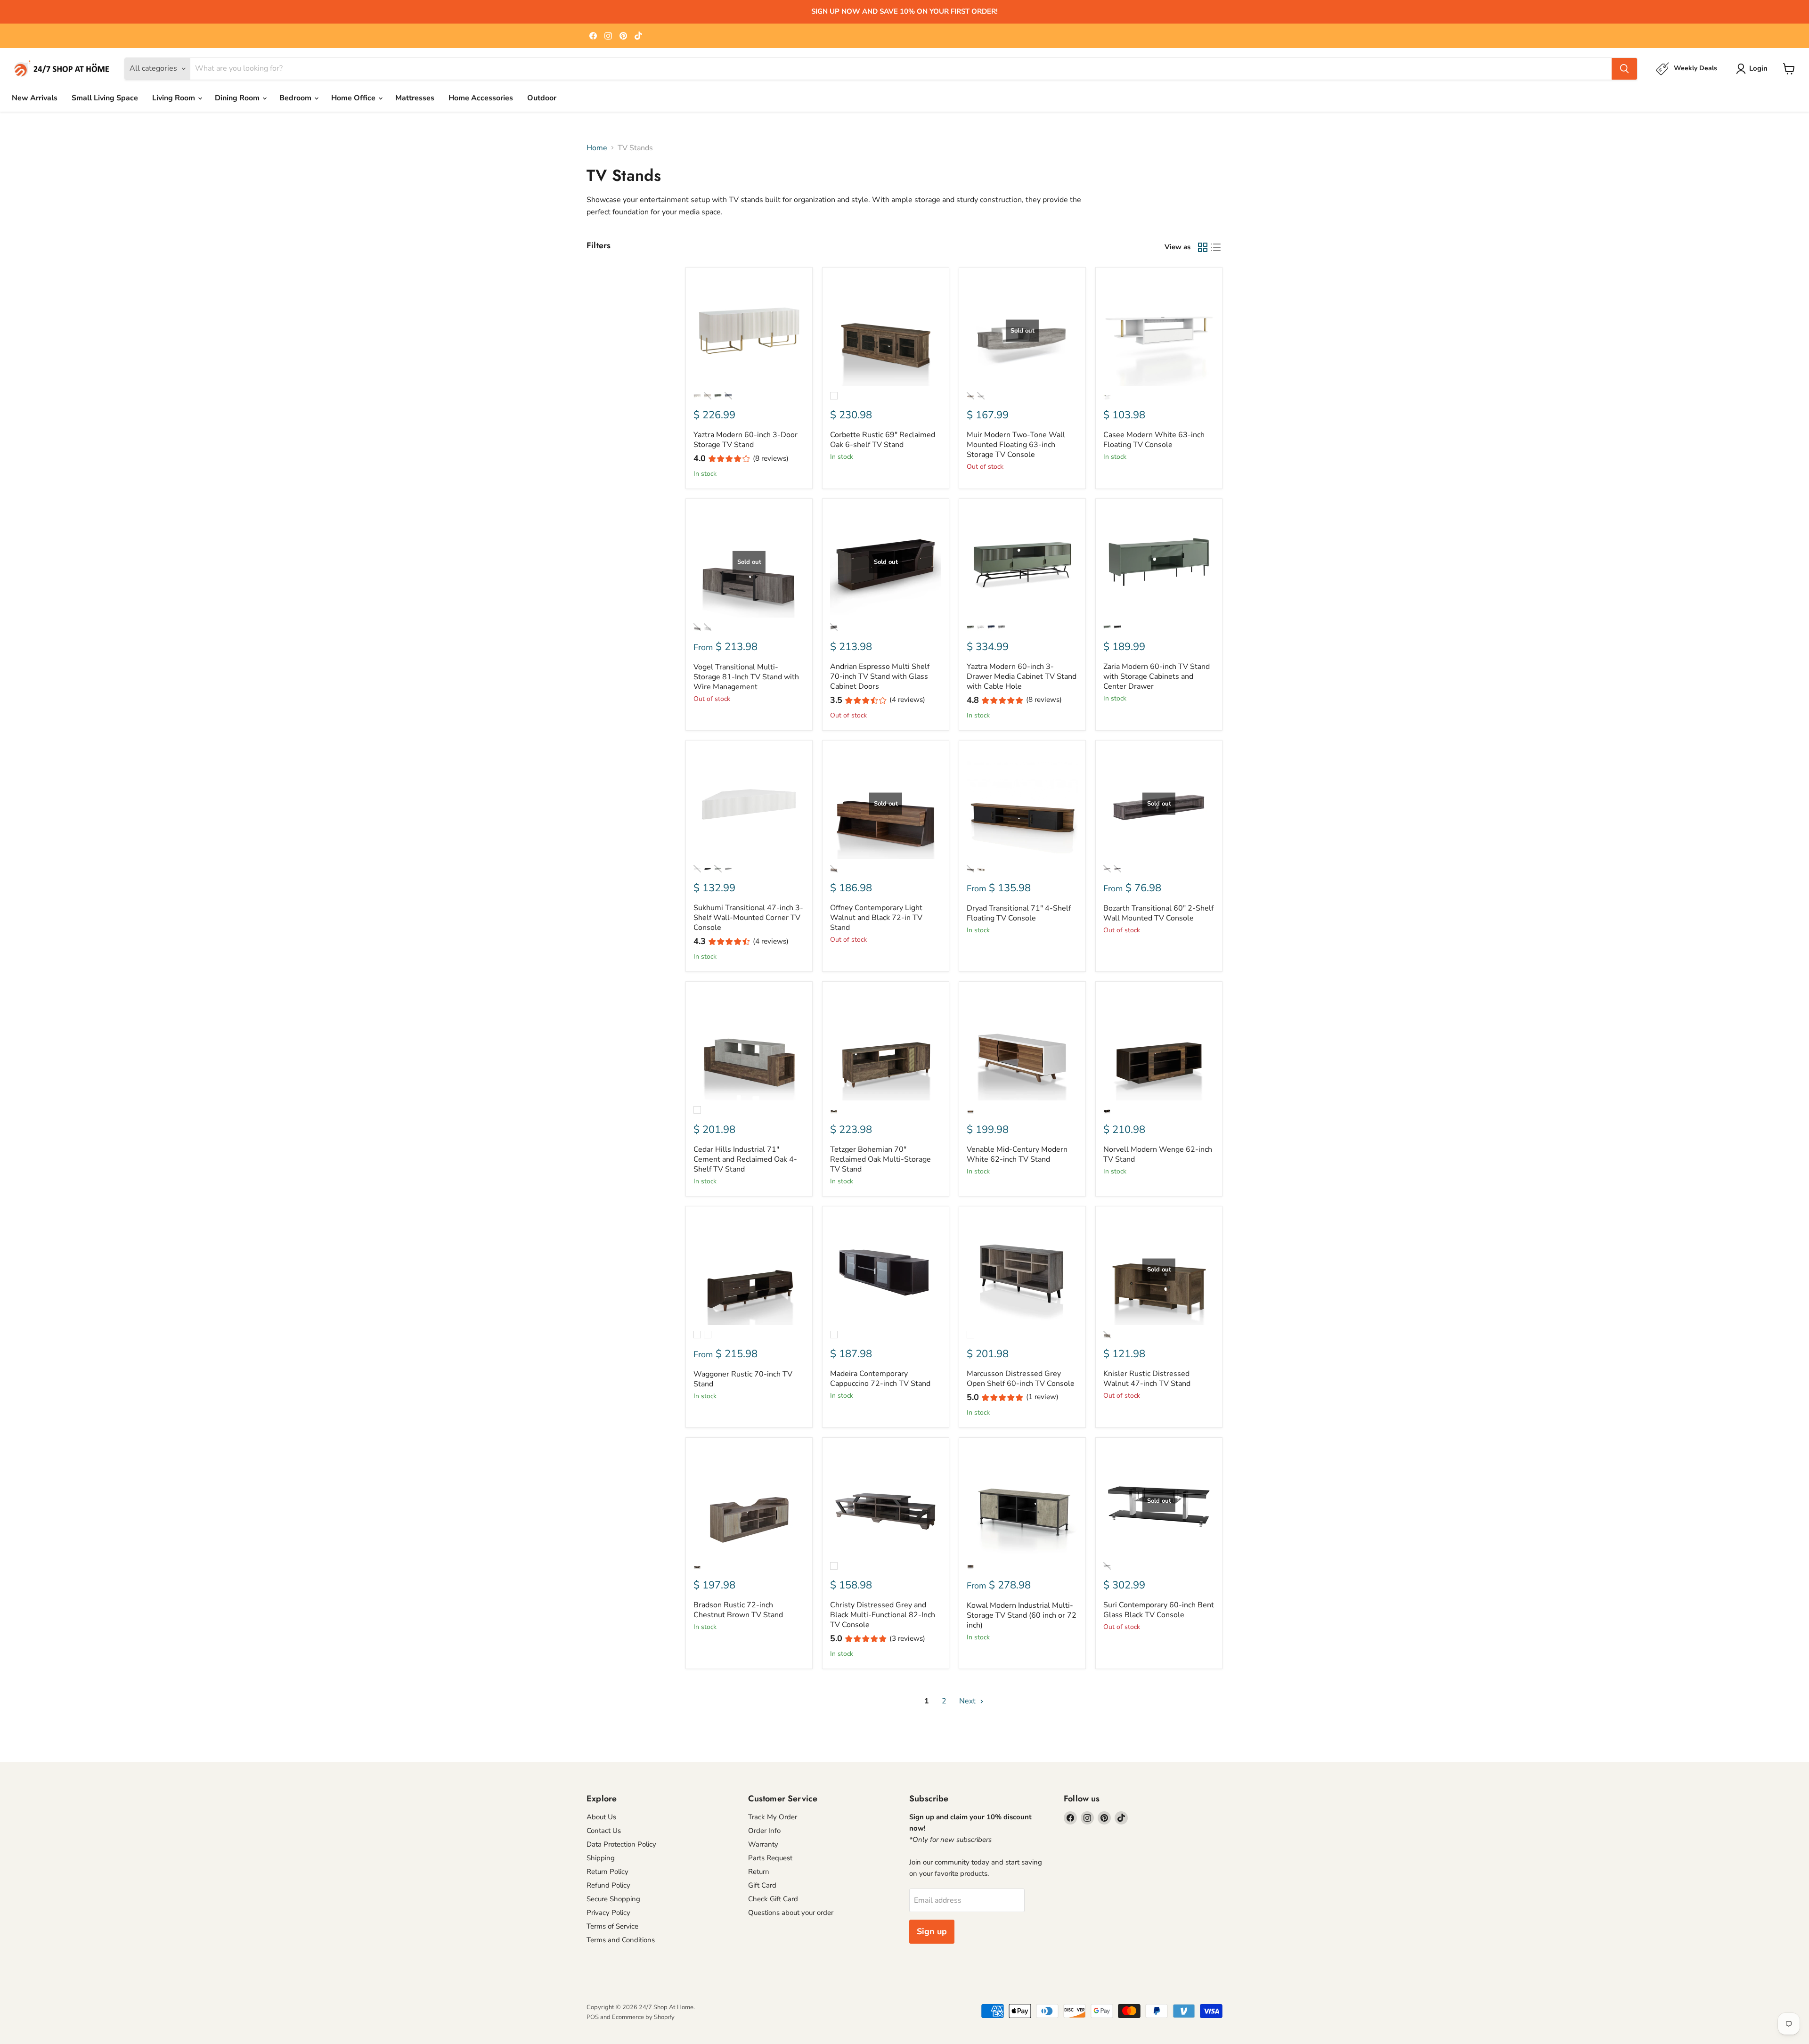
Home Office (354, 98)
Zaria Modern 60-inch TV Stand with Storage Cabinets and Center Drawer (1157, 676)
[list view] (1216, 247)
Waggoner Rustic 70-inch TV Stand (743, 1379)
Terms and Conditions (621, 1940)
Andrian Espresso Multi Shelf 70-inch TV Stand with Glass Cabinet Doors (880, 676)
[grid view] (1203, 247)
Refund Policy (608, 1885)
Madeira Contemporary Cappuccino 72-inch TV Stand (880, 1379)
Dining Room (238, 98)
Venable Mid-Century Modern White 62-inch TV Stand (1017, 1154)
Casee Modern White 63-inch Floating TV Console (1154, 440)
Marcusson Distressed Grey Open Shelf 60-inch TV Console (1021, 1379)
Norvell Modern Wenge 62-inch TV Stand (1158, 1154)
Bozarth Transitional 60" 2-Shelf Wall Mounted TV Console (1158, 913)
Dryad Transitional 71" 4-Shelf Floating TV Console (1019, 913)
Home (597, 148)
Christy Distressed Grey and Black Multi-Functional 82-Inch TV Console (883, 1615)
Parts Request (770, 1858)
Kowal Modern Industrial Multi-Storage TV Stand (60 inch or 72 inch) (1022, 1615)
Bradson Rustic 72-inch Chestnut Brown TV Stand (738, 1610)
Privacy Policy (608, 1913)
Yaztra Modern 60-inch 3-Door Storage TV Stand (746, 440)
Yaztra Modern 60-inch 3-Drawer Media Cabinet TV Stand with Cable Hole (1022, 676)
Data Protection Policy (621, 1844)
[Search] (1624, 69)
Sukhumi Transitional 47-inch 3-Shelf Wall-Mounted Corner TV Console (748, 918)
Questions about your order (791, 1913)
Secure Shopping (613, 1899)
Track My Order (773, 1817)
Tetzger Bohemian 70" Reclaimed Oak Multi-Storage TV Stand (880, 1159)
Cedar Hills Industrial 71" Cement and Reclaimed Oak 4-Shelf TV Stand (745, 1159)
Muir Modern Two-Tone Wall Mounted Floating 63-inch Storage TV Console (1016, 445)
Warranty (763, 1844)
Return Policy (607, 1872)
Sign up (932, 1931)
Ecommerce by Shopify (643, 2017)
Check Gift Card (773, 1899)
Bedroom (296, 98)
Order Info (764, 1831)
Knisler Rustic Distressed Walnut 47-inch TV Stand (1147, 1379)
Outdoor (542, 98)
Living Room (175, 98)
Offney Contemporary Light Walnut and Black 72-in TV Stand (876, 918)
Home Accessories (481, 98)
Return (759, 1872)
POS (593, 2017)
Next (968, 1701)
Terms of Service (612, 1926)
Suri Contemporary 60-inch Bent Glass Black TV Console (1159, 1610)
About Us (601, 1817)
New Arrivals (35, 98)
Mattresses (415, 98)
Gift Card (762, 1885)
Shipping (601, 1858)
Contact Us (604, 1831)
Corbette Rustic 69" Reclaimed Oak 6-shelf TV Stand (883, 440)
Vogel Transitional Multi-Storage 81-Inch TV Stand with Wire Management (746, 677)
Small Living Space (105, 98)
